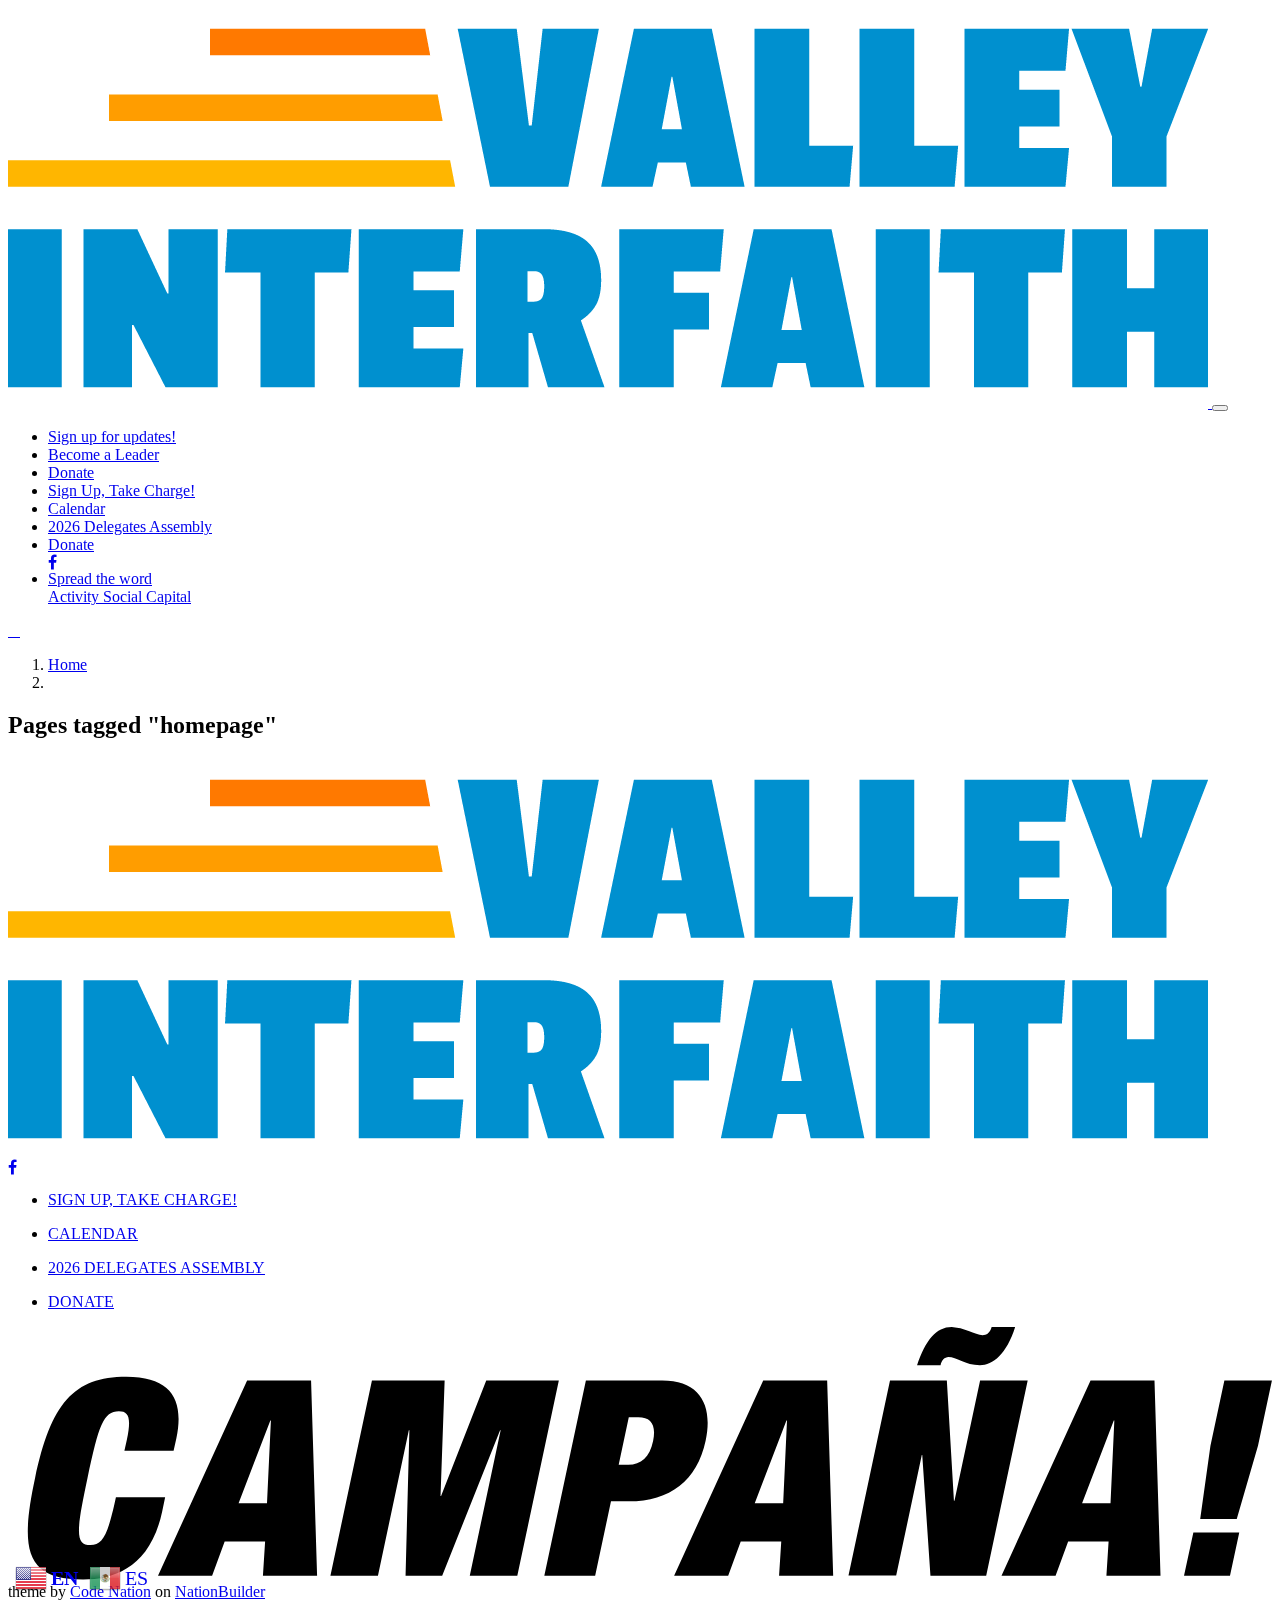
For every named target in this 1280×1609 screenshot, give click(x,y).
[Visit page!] (52, 562)
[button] (14, 630)
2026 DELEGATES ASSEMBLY (156, 1267)
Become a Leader (103, 454)
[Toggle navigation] (1220, 408)
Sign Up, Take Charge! (121, 490)
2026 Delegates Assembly (130, 526)
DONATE (81, 1301)
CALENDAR (93, 1233)
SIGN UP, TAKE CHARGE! (142, 1199)
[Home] (610, 402)
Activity (75, 596)
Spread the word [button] (100, 578)
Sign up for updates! (112, 436)
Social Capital (147, 596)
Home (67, 664)
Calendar (76, 508)
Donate (71, 472)
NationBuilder (220, 1591)
